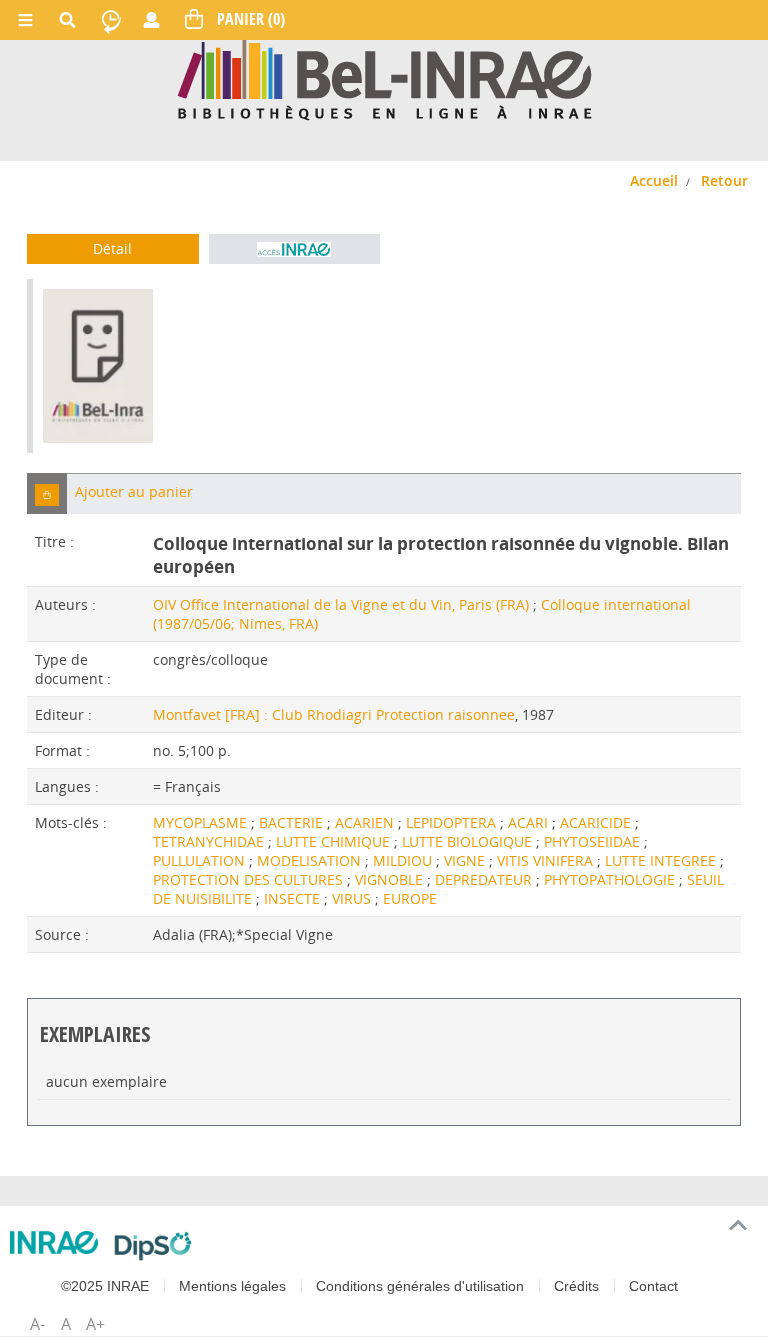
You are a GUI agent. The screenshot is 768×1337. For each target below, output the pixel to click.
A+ (95, 1324)
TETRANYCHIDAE (210, 841)
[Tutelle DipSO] (153, 1246)
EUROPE (410, 898)
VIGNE (466, 860)
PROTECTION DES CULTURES (250, 879)
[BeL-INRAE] (384, 78)
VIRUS (353, 898)
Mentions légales (232, 1286)
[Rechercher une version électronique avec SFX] (294, 249)
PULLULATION (201, 860)
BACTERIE (293, 822)
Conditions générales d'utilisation (420, 1286)
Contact (653, 1286)
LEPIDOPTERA (453, 822)
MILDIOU (404, 860)
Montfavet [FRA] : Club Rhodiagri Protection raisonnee (334, 714)
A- (37, 1324)
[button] (47, 493)
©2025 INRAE (105, 1286)
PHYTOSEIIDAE (594, 841)
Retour (724, 180)
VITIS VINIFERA (547, 860)
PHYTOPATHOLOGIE (611, 879)
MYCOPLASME (202, 822)
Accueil (654, 180)
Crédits (576, 1286)
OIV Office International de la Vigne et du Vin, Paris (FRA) (341, 604)
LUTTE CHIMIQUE (335, 841)
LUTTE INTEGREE (662, 860)
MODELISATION (311, 860)
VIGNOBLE (391, 879)
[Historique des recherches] (111, 20)
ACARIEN (366, 822)
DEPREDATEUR (485, 879)
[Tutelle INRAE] (54, 1242)
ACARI (530, 822)
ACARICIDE (597, 822)
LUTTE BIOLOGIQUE (469, 841)
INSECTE (294, 898)
